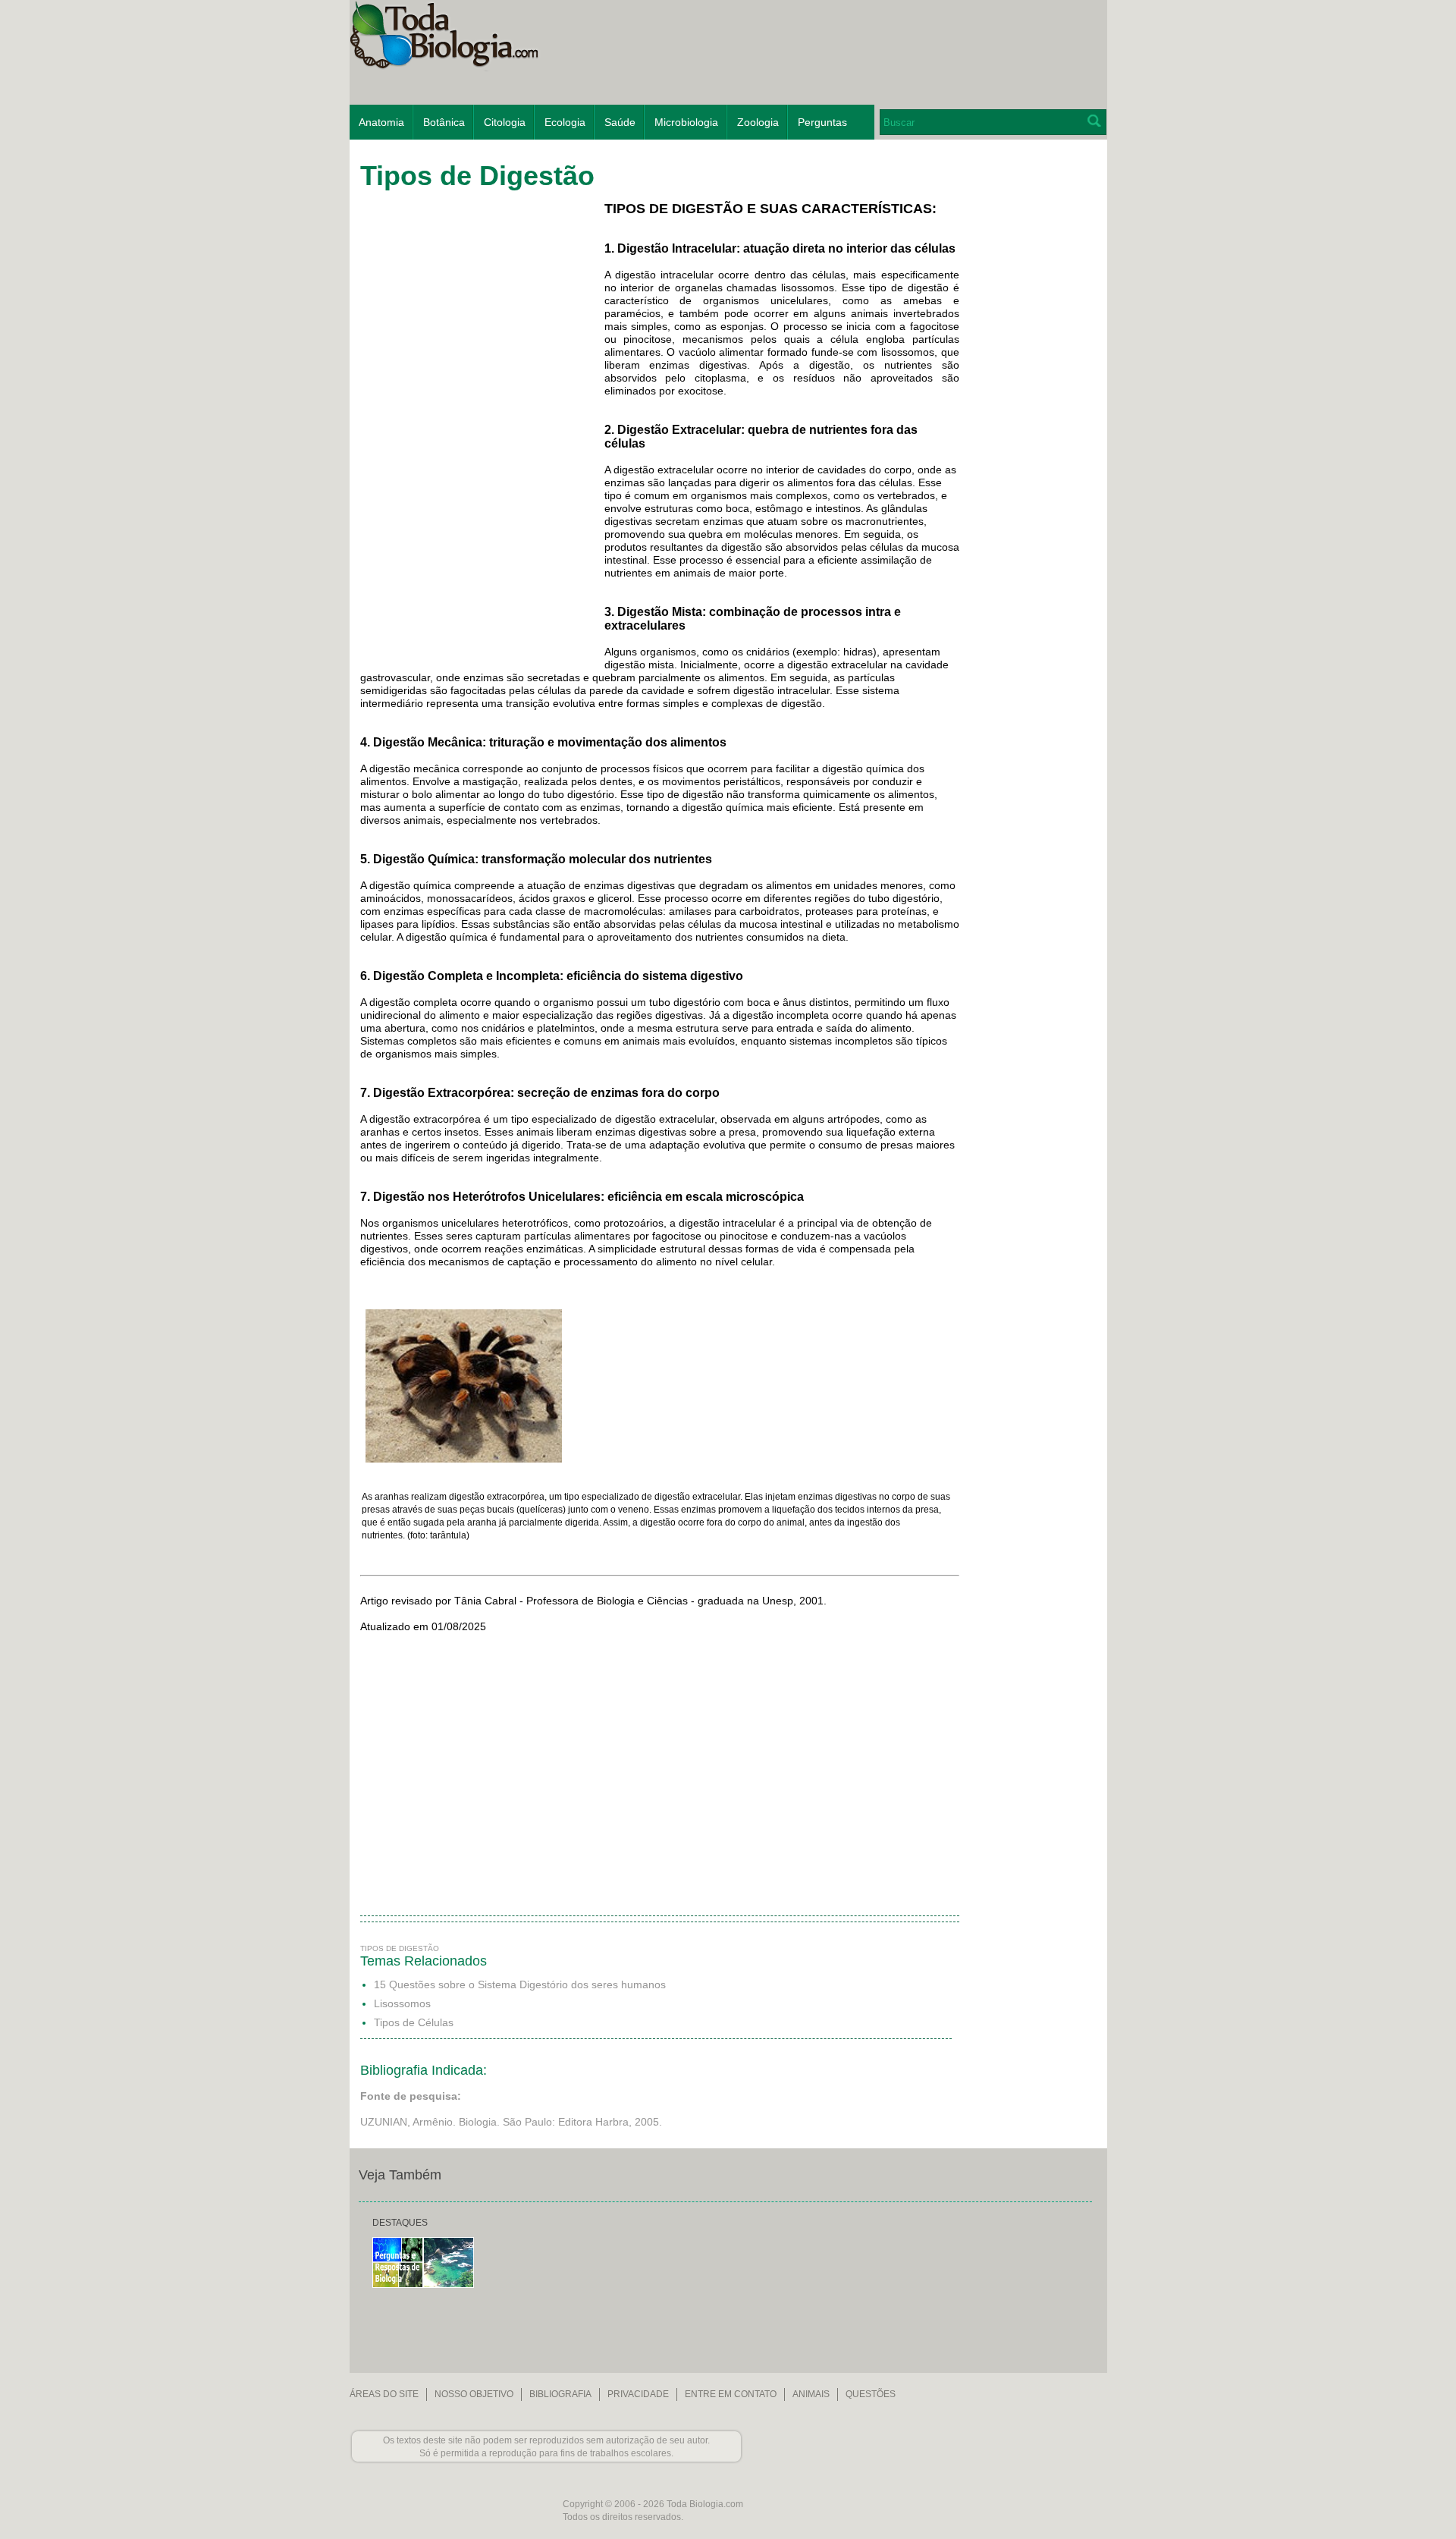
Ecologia (565, 122)
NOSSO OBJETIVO (474, 2394)
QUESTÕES (871, 2394)
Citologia (505, 122)
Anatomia (381, 122)
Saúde (620, 122)
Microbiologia (686, 122)
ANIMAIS (811, 2394)
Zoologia (758, 122)
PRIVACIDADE (638, 2394)
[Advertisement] (1030, 390)
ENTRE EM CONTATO (731, 2394)
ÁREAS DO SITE (384, 2394)
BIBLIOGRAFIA (560, 2394)
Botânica (444, 122)
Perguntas (822, 122)
